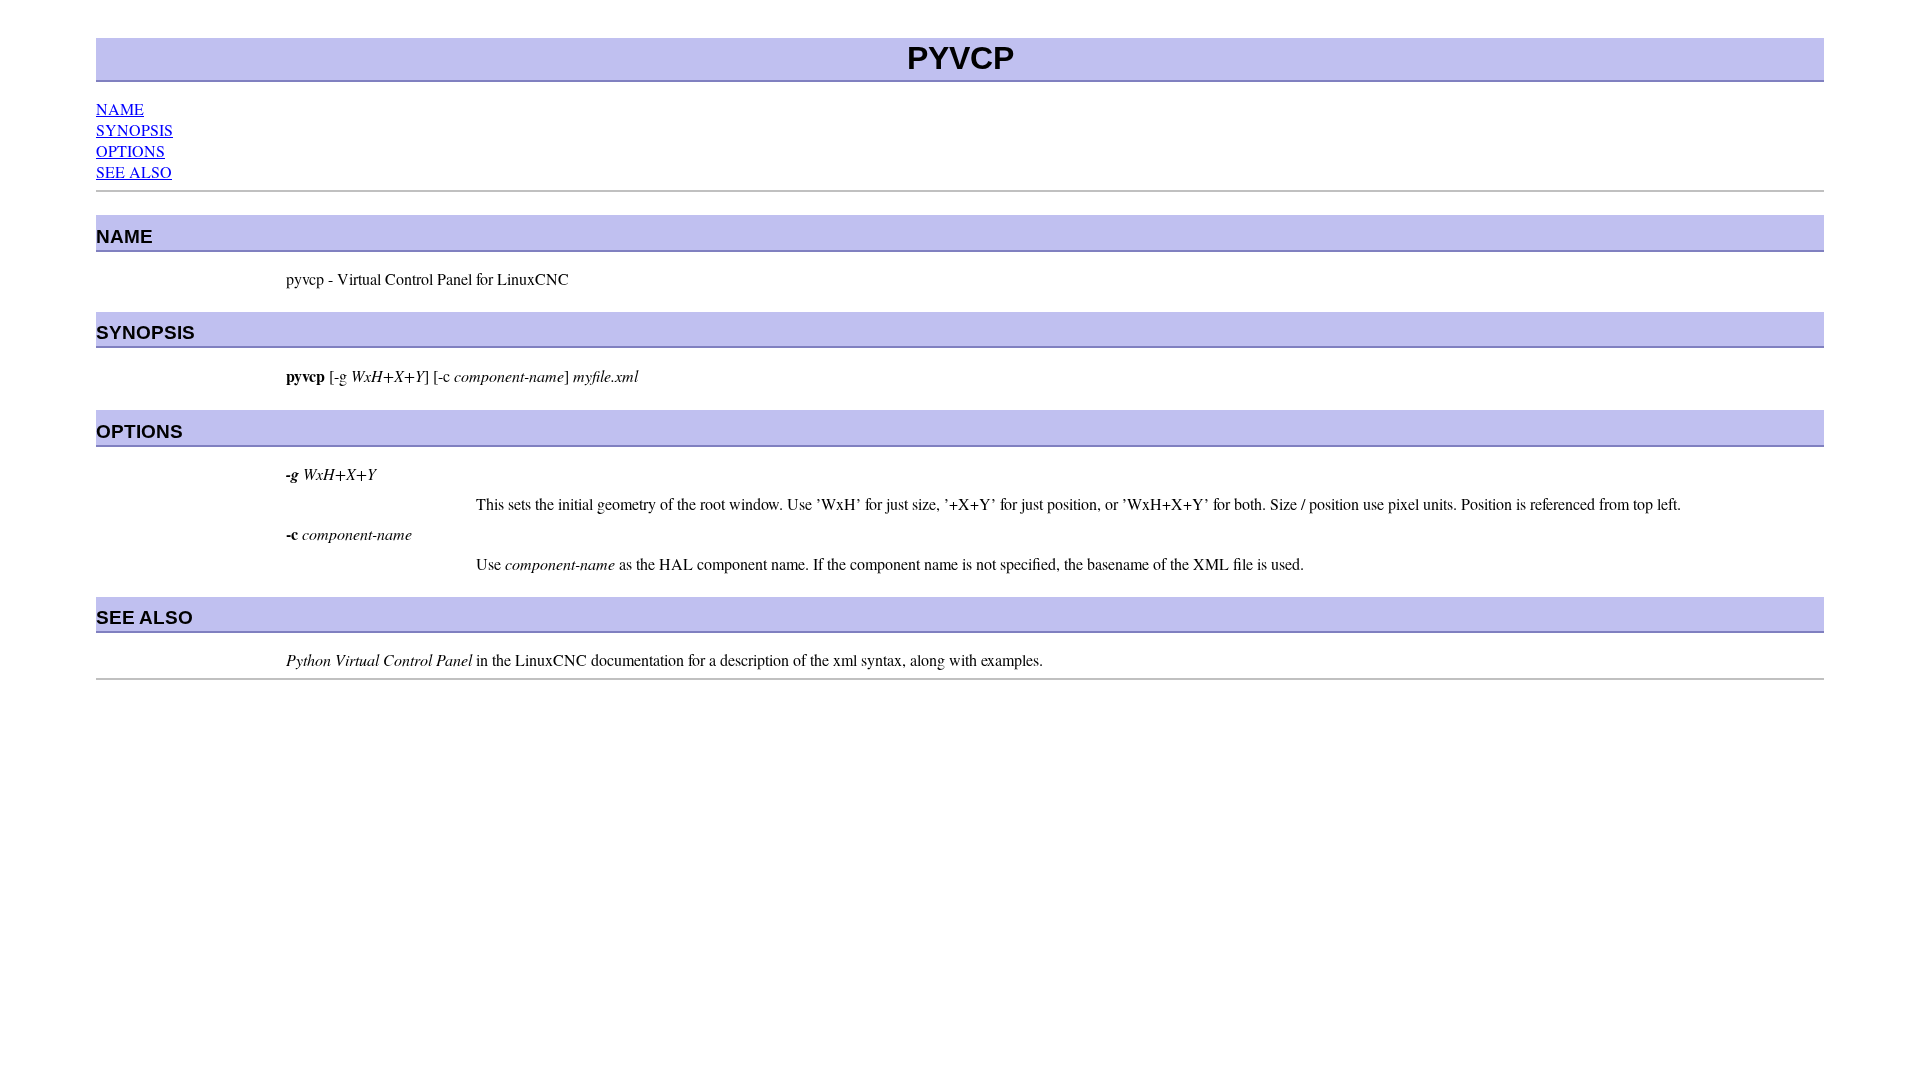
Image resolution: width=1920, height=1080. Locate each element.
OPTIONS (130, 150)
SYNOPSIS (134, 129)
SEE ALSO (134, 171)
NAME (120, 108)
